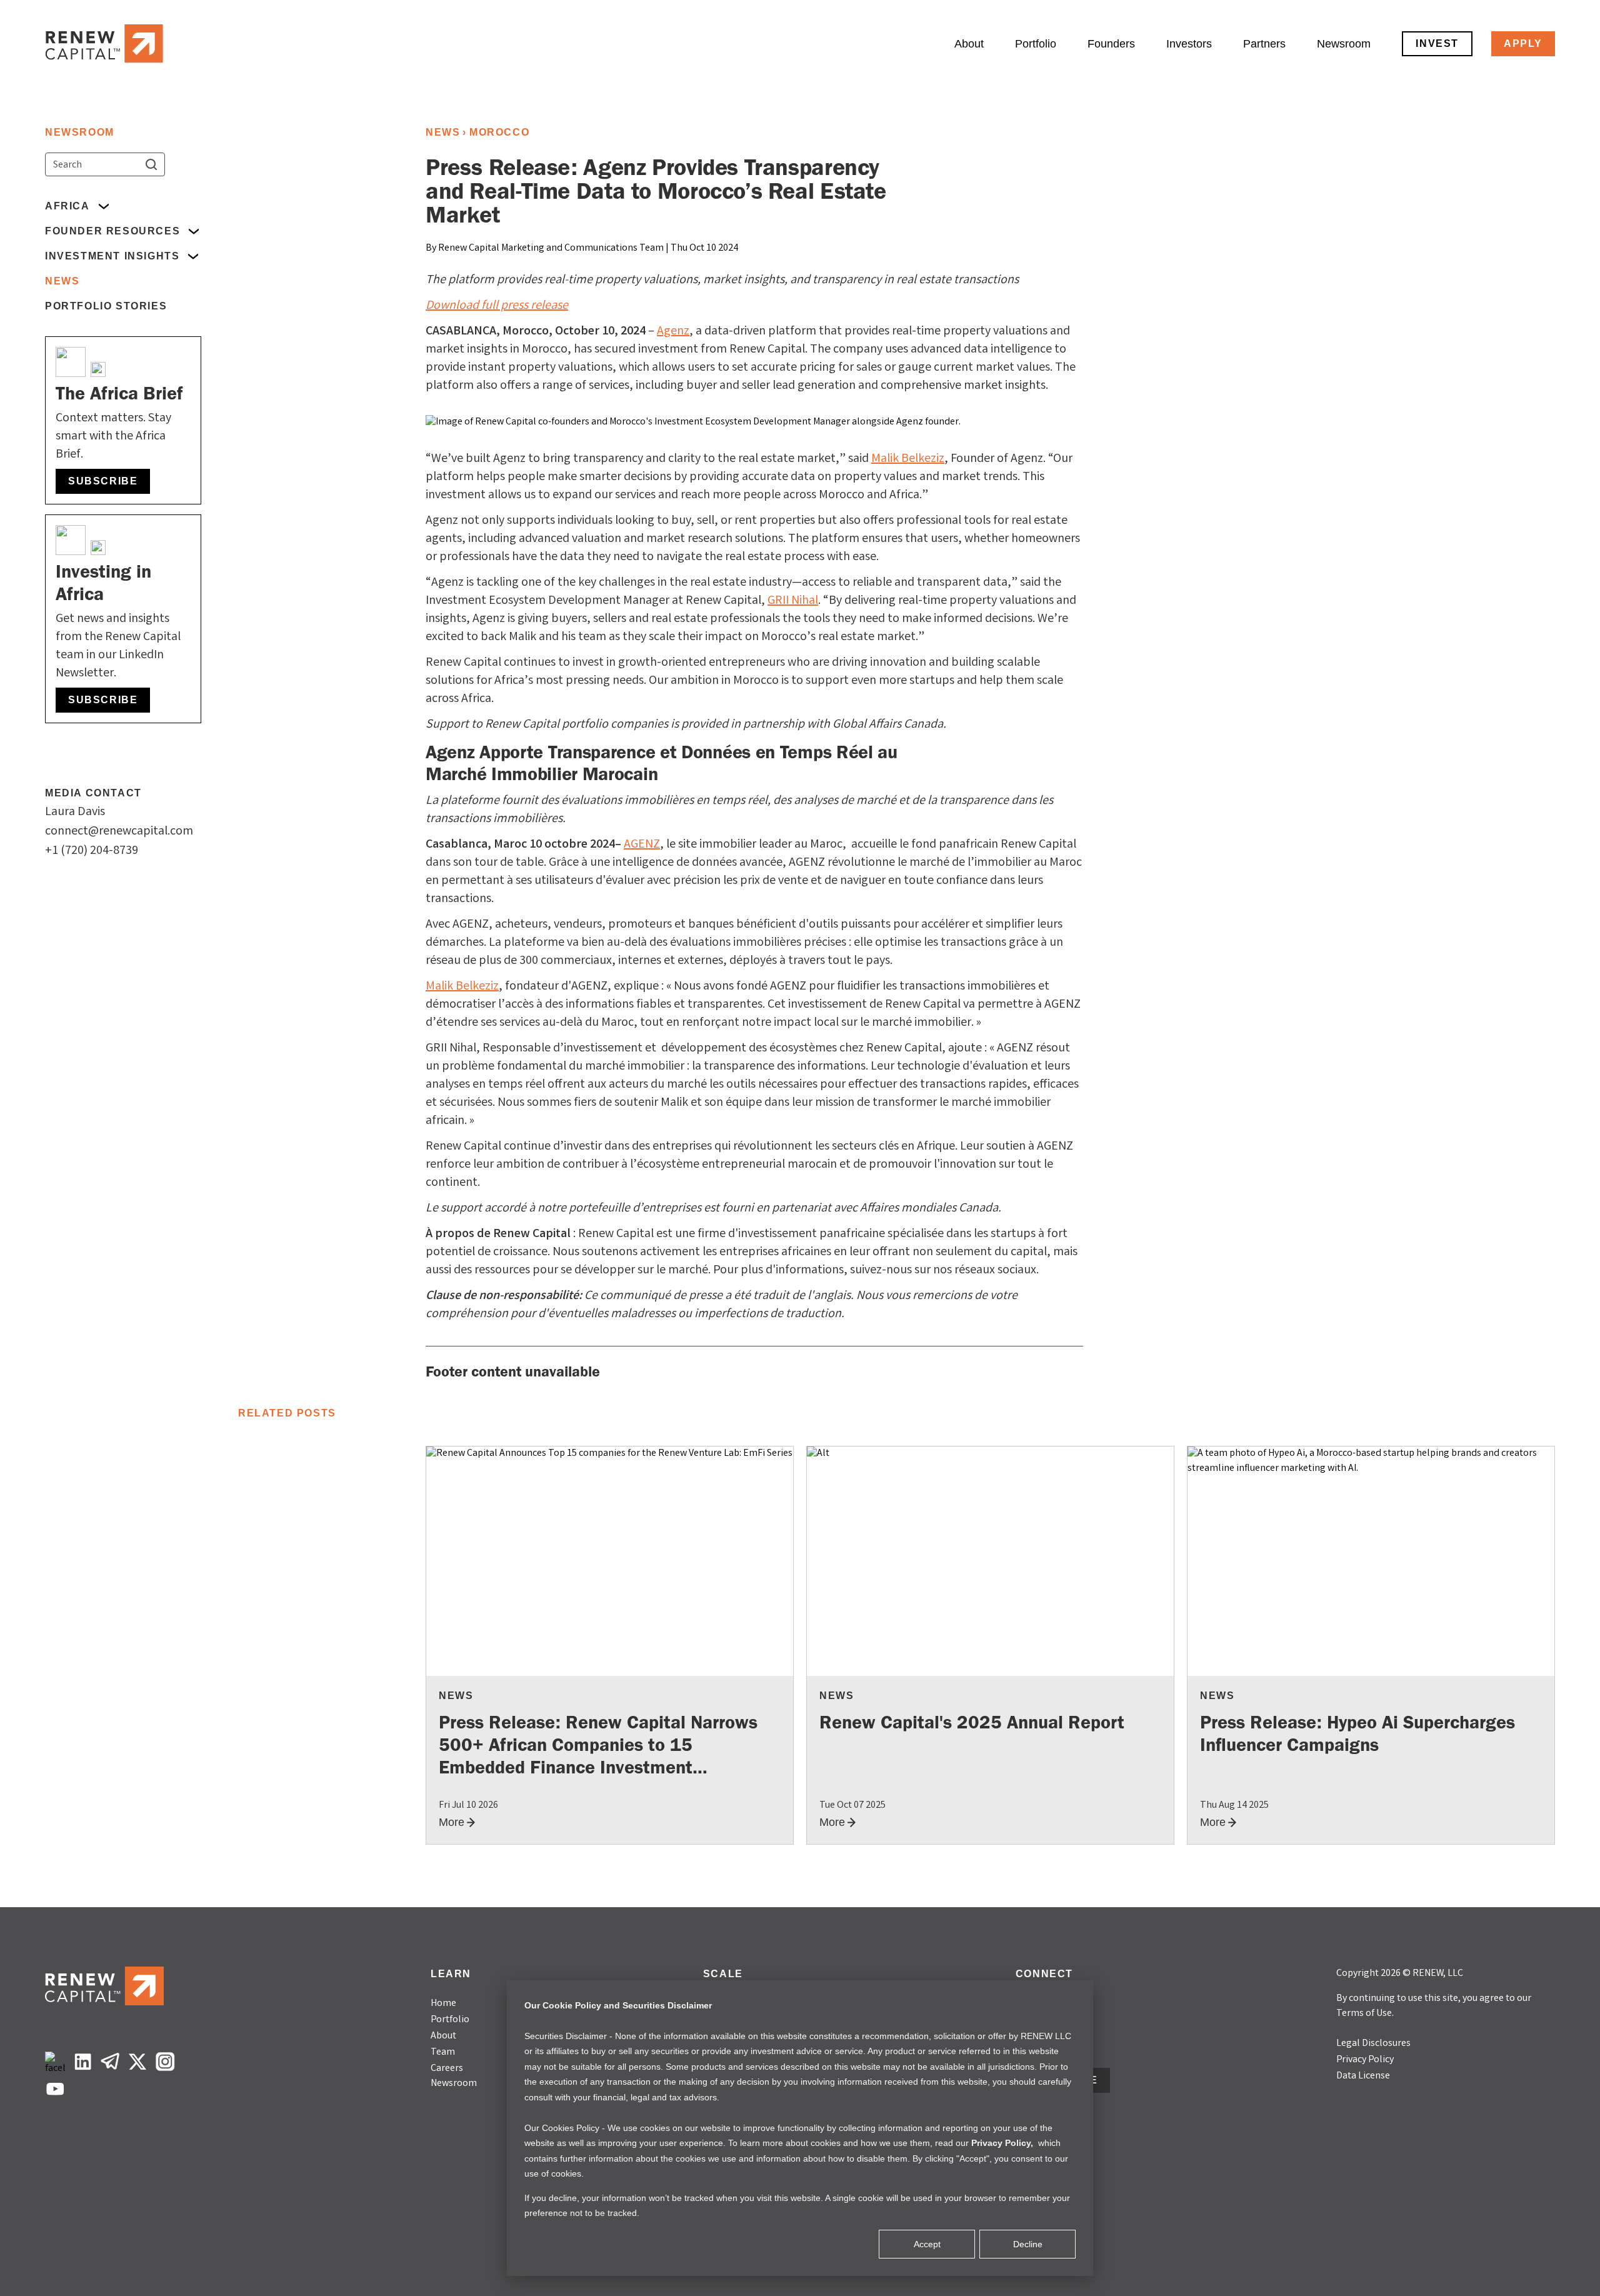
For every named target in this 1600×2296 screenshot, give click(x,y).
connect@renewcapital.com (119, 832)
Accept (927, 2244)
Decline (1028, 2244)
